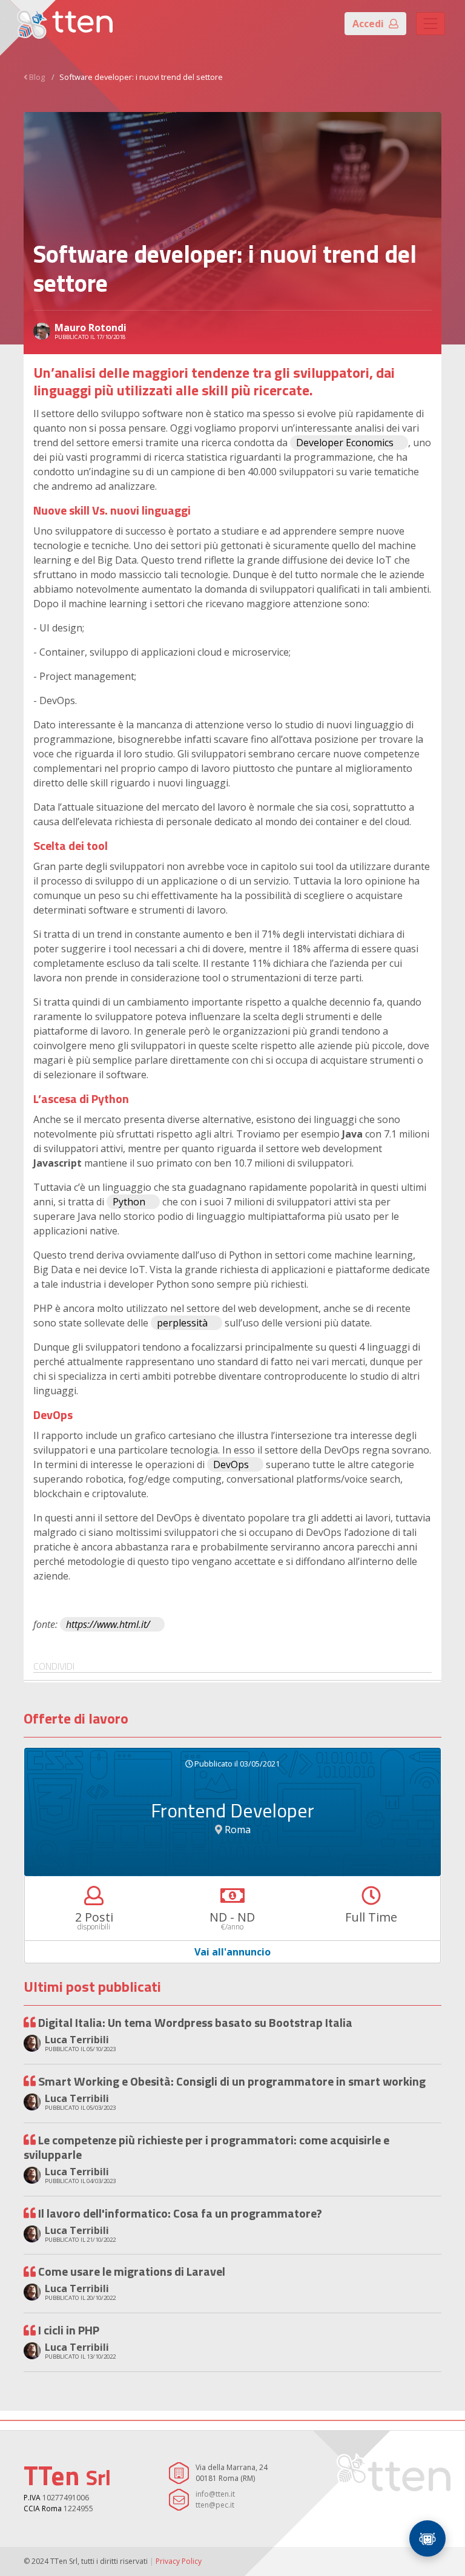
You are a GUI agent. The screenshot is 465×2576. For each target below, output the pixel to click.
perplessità (182, 1323)
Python (129, 1202)
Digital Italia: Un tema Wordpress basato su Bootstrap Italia (195, 2022)
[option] (232, 1856)
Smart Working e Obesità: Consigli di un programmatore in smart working (232, 2081)
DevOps (231, 1464)
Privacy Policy (179, 2561)
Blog (37, 77)
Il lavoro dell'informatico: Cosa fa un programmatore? (180, 2213)
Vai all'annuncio (232, 1952)
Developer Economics (345, 443)
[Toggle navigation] (430, 24)
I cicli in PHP (69, 2330)
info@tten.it (215, 2494)
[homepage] (65, 24)
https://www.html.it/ (108, 1624)
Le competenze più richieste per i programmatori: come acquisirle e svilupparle (206, 2147)
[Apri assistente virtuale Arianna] (427, 2538)
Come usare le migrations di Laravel (132, 2271)
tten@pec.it (215, 2505)
